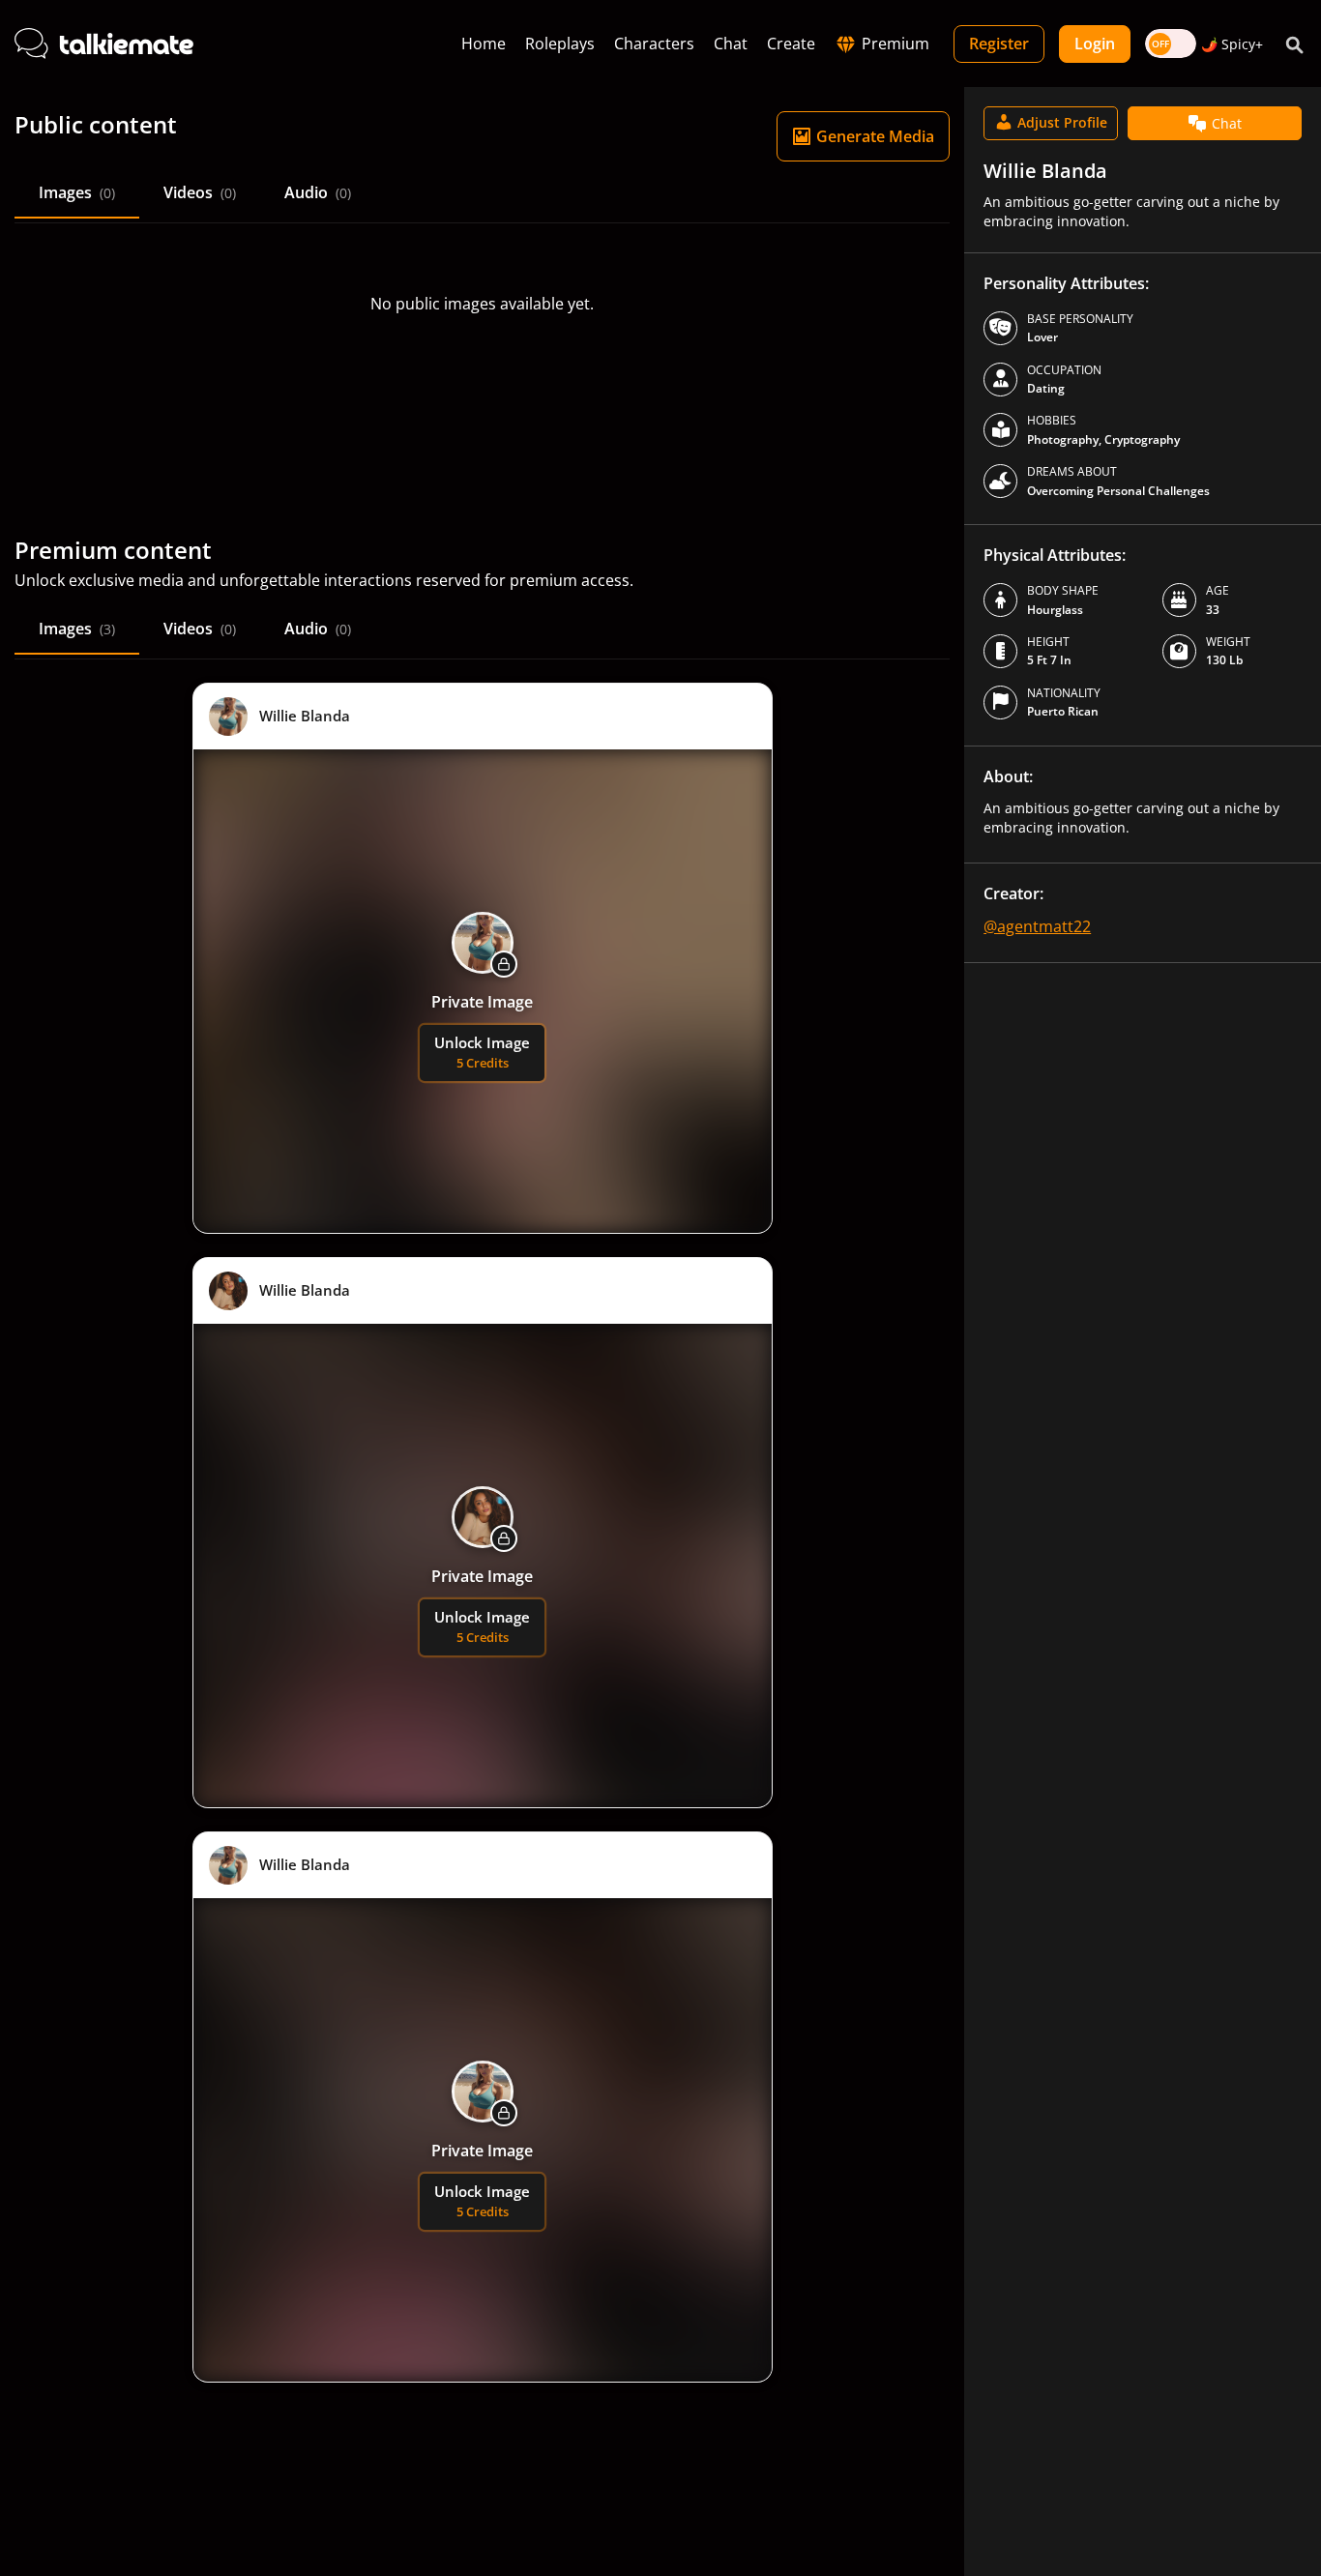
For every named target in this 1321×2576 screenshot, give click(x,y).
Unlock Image (482, 1052)
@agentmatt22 (1037, 926)
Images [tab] (77, 192)
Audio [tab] (318, 192)
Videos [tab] (200, 192)
